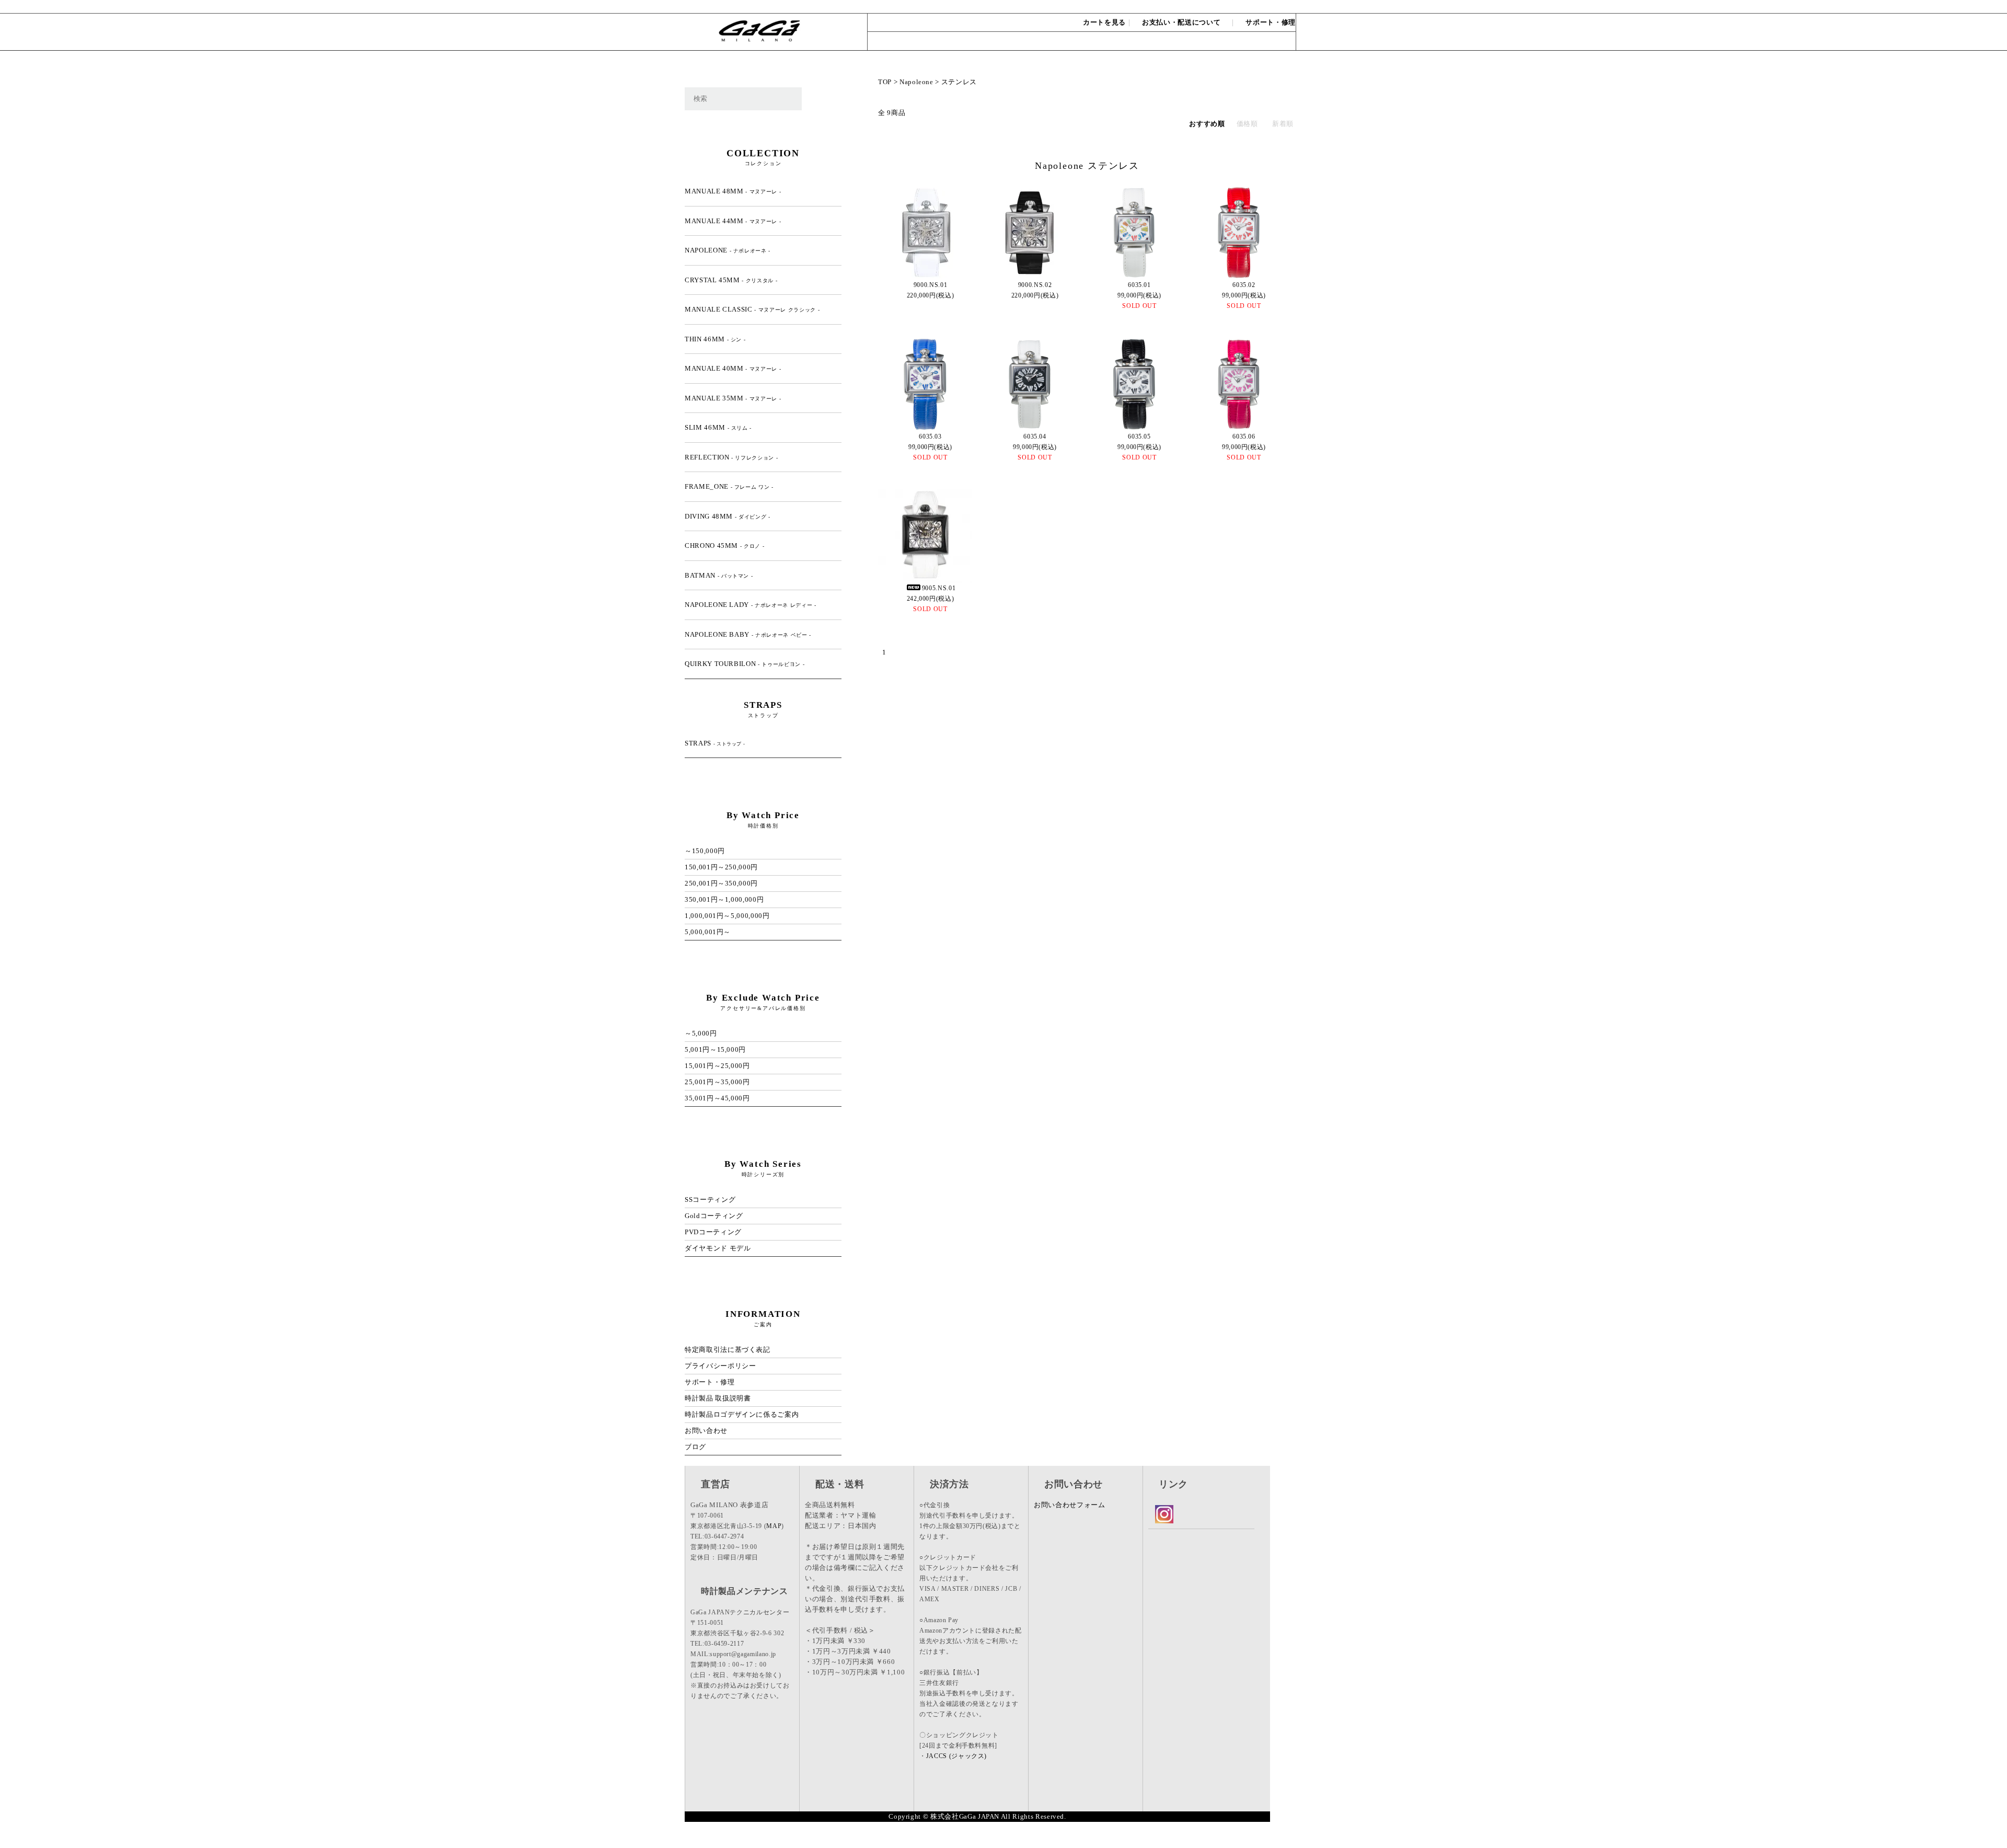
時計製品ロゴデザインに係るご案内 (742, 1414)
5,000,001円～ (708, 932)
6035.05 (1139, 437)
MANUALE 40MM (733, 368)
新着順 (1283, 124)
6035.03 (930, 437)
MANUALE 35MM (733, 398)
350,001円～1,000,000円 (724, 899)
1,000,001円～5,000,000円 (727, 916)
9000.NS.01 (931, 285)
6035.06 (1244, 437)
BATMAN (719, 575)
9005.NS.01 (939, 588)
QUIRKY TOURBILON (745, 664)
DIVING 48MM (728, 516)
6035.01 (1139, 285)
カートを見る (1104, 22)
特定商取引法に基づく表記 (728, 1350)
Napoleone (916, 82)
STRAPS (715, 743)
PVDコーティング (713, 1232)
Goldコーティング (714, 1216)
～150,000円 (705, 851)
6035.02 (1244, 285)
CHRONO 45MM (724, 546)
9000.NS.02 (1035, 285)
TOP (885, 82)
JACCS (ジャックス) (956, 1756)
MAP (774, 1526)
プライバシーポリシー (720, 1366)
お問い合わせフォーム (1070, 1505)
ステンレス (959, 82)
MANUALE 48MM (733, 191)
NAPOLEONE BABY (748, 634)
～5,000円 (701, 1033)
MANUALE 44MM (733, 221)
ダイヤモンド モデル (718, 1248)
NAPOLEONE (728, 250)
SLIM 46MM (718, 427)
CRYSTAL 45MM (731, 280)
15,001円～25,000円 (717, 1066)
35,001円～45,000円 (717, 1098)
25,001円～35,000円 (717, 1082)
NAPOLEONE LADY (751, 605)
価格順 (1247, 124)
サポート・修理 (1271, 22)
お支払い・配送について (1181, 22)
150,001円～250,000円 (721, 867)
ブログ (695, 1447)
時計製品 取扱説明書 (718, 1398)
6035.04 (1035, 437)
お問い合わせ (1271, 6)
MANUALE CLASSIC (752, 309)
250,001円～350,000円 (721, 883)
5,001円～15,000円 (715, 1049)
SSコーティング (710, 1200)
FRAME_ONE (729, 486)
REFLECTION (731, 457)
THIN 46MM (715, 339)
